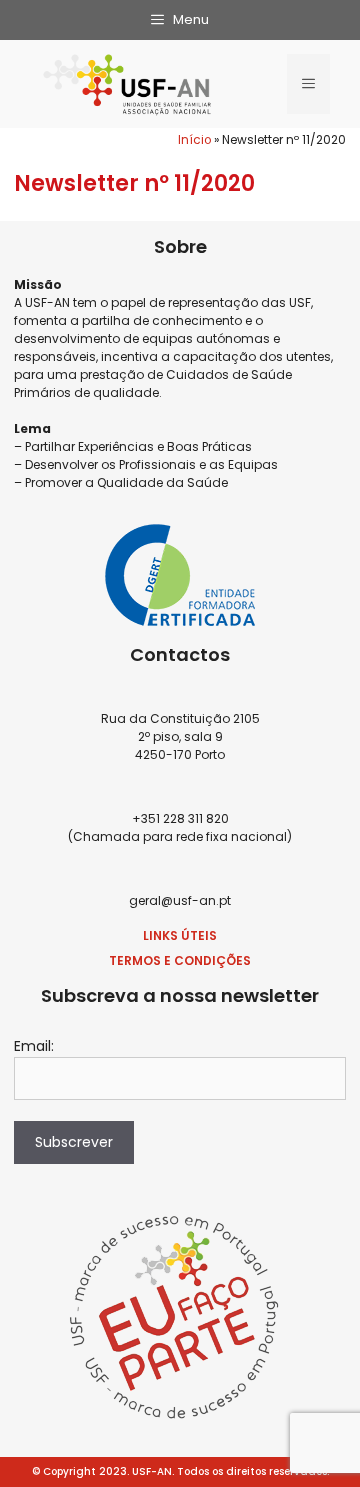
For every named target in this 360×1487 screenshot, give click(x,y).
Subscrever (74, 1142)
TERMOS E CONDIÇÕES (180, 960)
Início (194, 140)
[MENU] (308, 84)
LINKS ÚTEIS (180, 935)
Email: (34, 1046)
